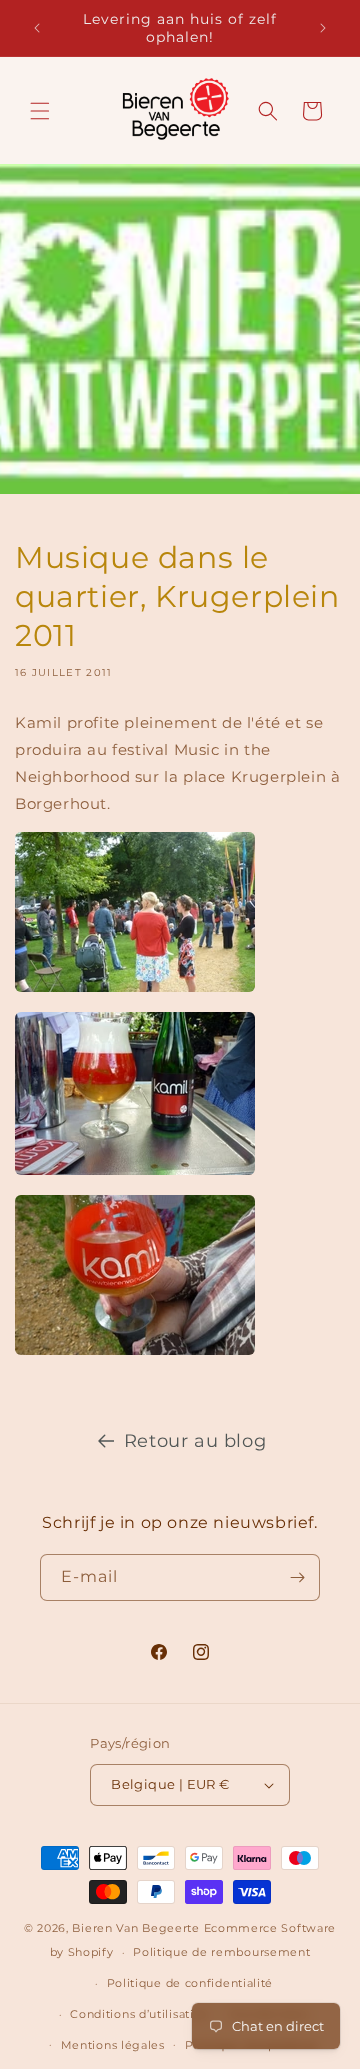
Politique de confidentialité (190, 1983)
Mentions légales (113, 2045)
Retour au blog (195, 1441)
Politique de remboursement (221, 1952)
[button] (40, 111)
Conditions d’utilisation (139, 2014)
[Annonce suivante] (323, 28)
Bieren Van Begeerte (135, 1928)
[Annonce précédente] (37, 28)
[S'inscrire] (297, 1577)
